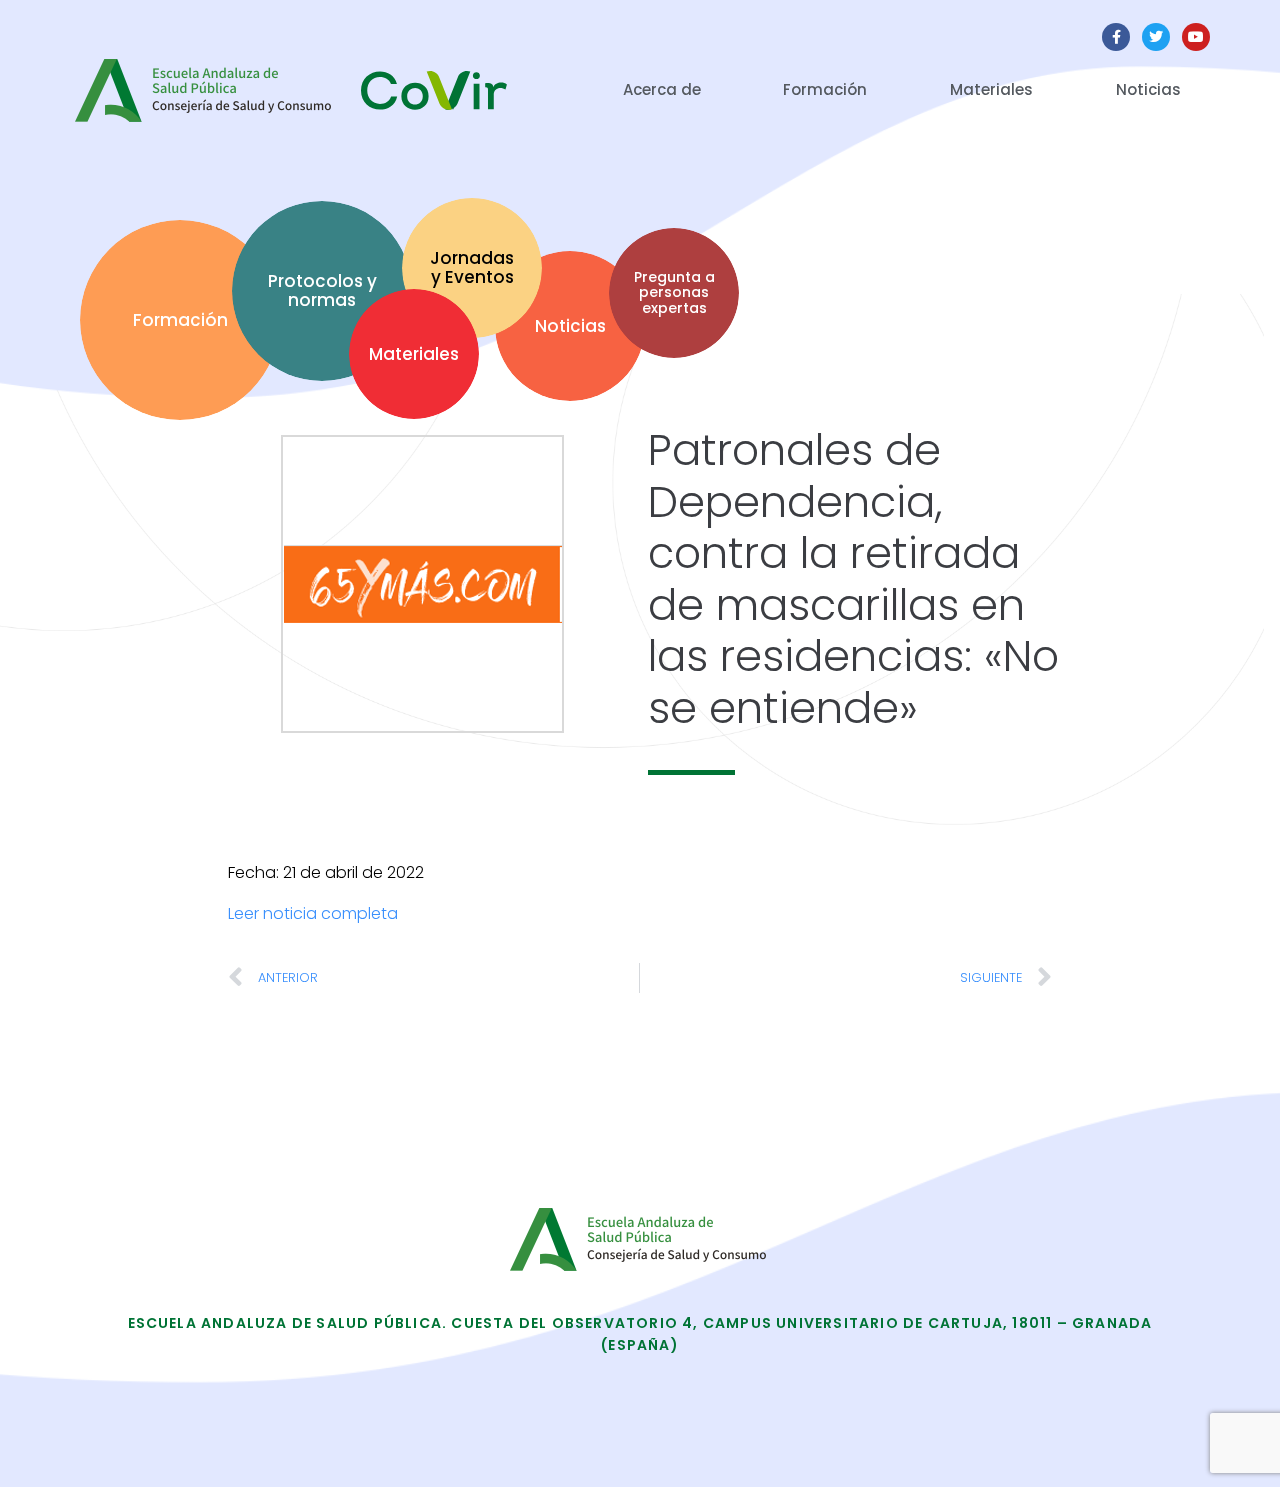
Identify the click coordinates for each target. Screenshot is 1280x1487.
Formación (825, 90)
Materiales (991, 90)
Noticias (1148, 90)
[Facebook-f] (1116, 37)
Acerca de (662, 90)
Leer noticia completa (313, 913)
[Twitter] (1156, 37)
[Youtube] (1196, 37)
